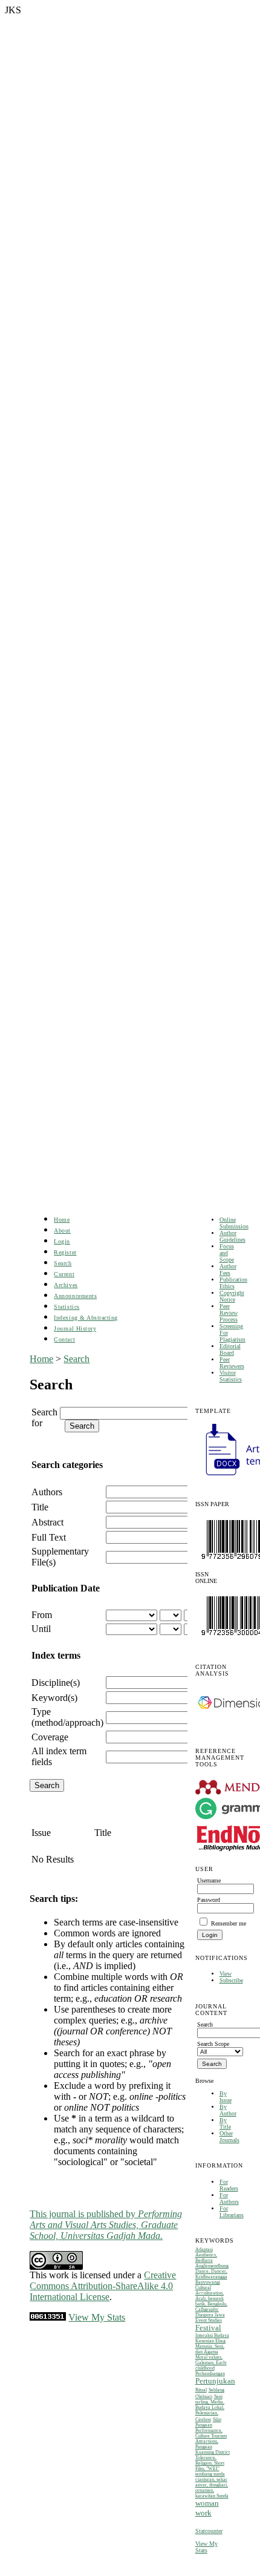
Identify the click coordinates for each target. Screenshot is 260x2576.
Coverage (50, 1737)
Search (63, 1263)
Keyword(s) (54, 1698)
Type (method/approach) (67, 1717)
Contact (64, 1339)
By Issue (226, 2097)
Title (40, 1507)
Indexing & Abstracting (86, 1318)
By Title (225, 2123)
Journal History (75, 1329)
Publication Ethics (233, 1283)
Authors (47, 1492)
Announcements (75, 1296)
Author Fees (228, 1270)
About (62, 1231)
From (42, 1615)
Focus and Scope (227, 1253)
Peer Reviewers (232, 1363)
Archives (66, 1285)
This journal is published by (106, 2225)
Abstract (47, 1522)
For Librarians (232, 2212)
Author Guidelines (232, 1236)
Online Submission (234, 1223)
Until (41, 1629)
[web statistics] (48, 2317)
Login (62, 1241)
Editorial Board (230, 1349)
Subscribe (231, 1980)
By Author (228, 2110)
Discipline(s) (56, 1683)
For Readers (229, 2185)
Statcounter (209, 2531)
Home (62, 1220)
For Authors (229, 2198)
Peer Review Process (229, 1313)
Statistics (67, 1307)
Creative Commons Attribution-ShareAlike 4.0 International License (103, 2286)
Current (64, 1274)
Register (65, 1252)
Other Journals (229, 2137)
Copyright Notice (232, 1296)
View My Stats (206, 2547)
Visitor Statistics (231, 1376)
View (226, 1974)
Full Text (49, 1537)
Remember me (229, 1923)
